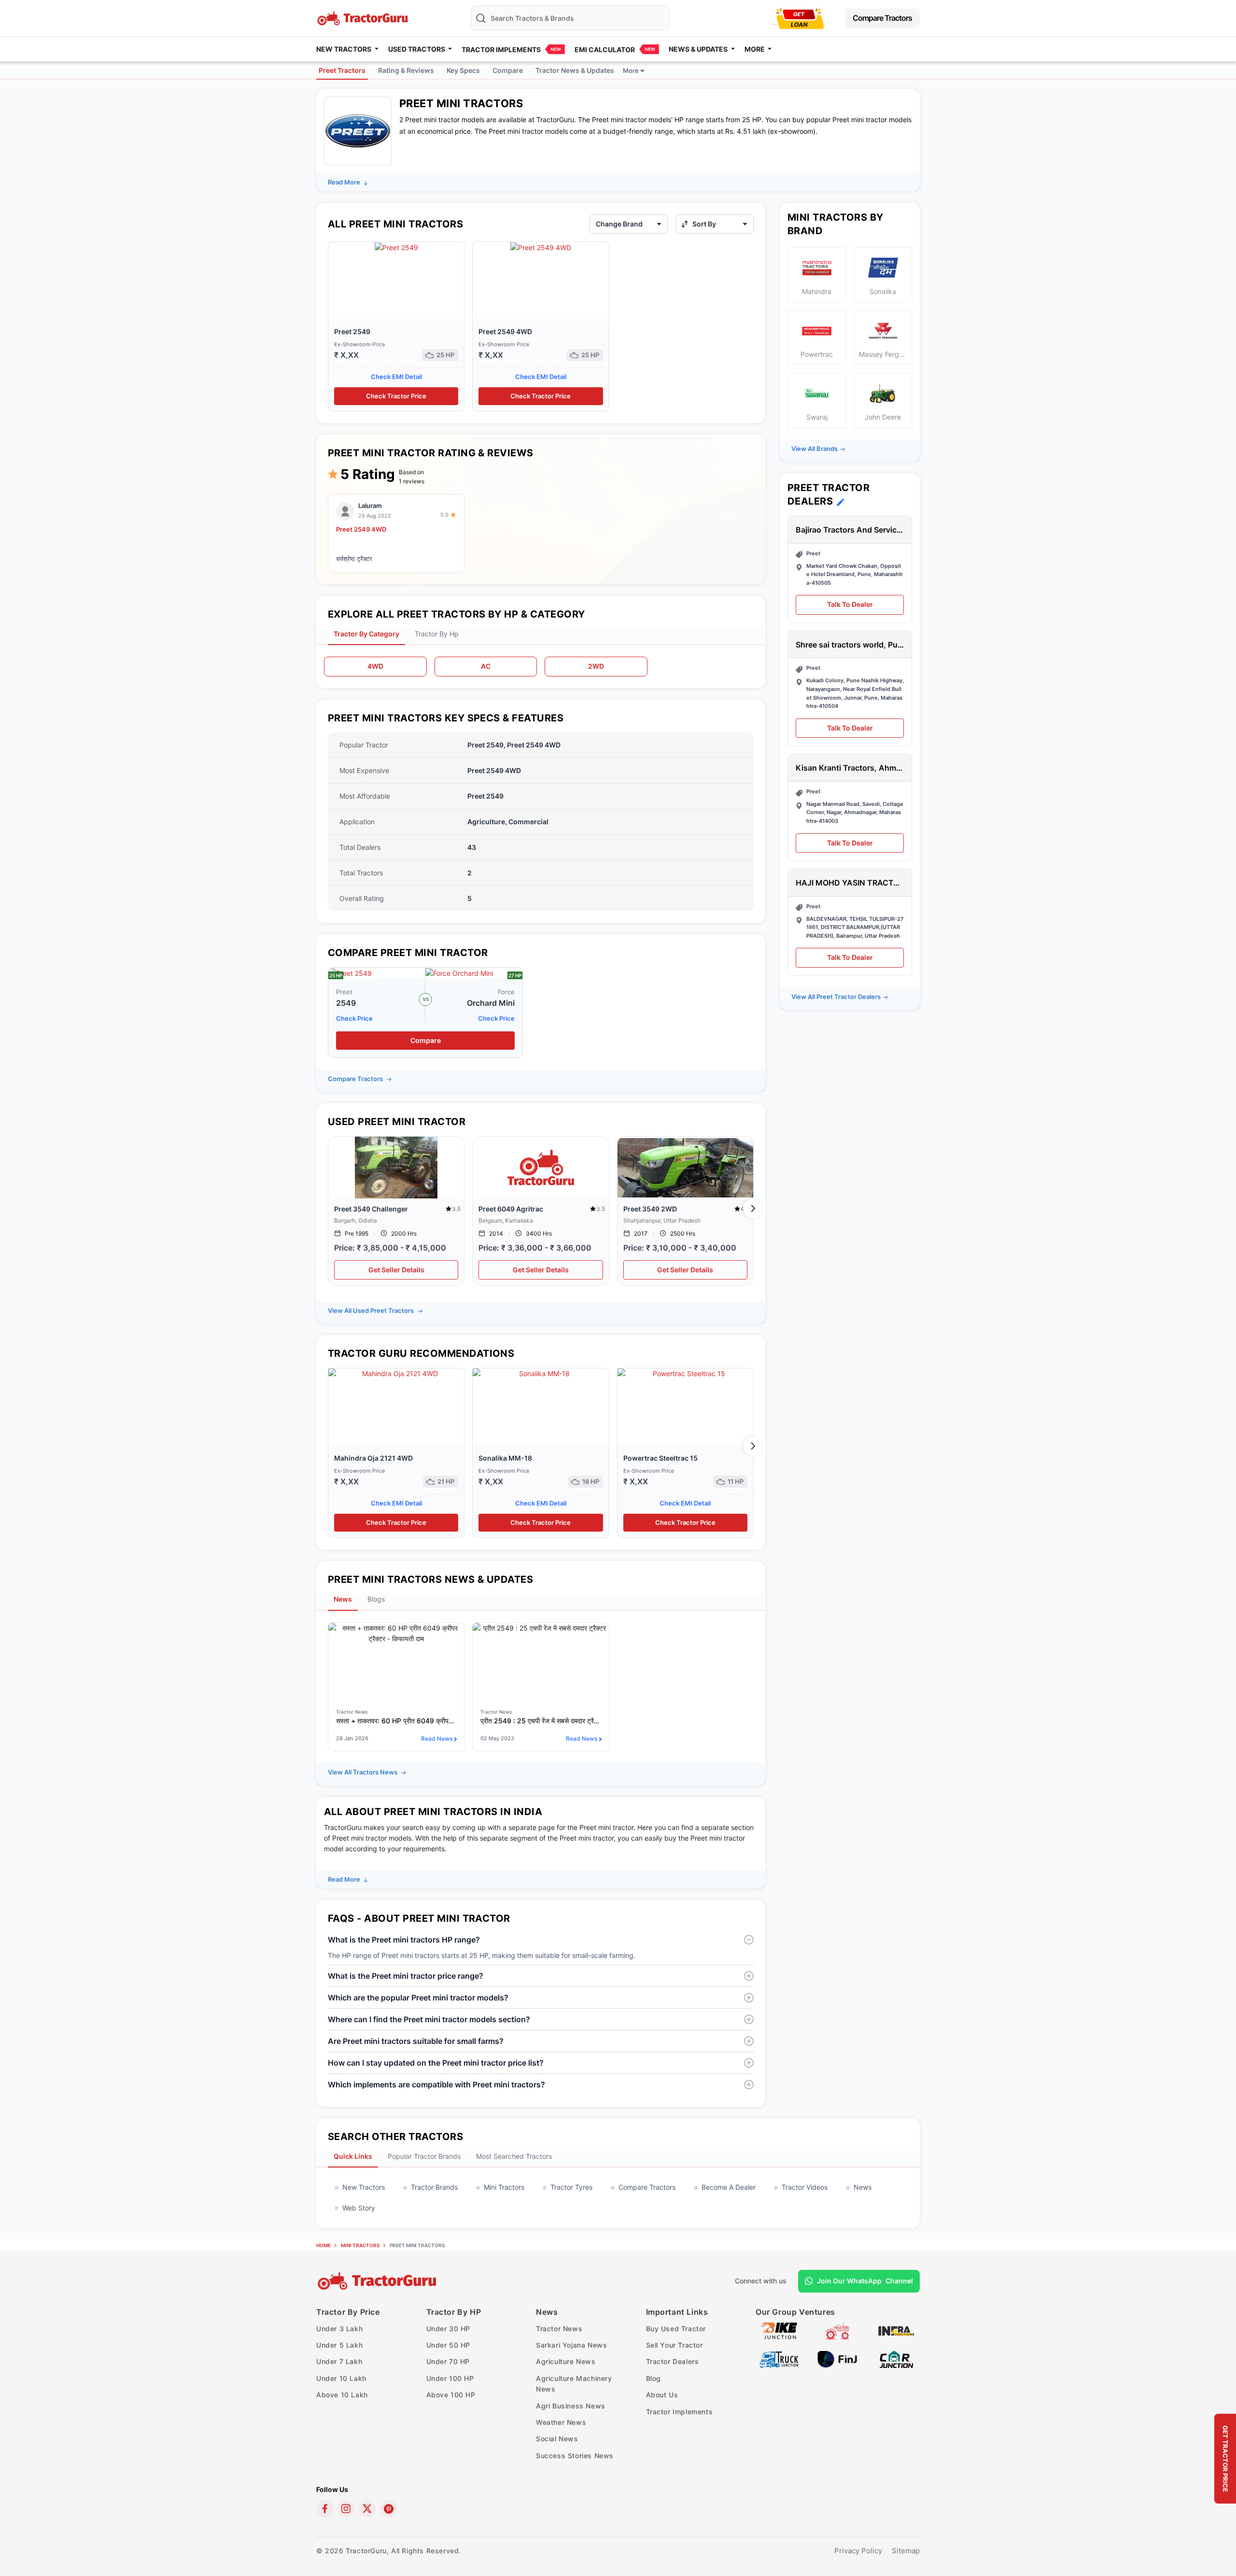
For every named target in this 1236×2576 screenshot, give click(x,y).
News (863, 2187)
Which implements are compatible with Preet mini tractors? (436, 2084)
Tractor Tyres (571, 2187)
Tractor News (559, 2329)
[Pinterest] (389, 2509)
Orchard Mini (491, 1003)
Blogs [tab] (376, 1599)
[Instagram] (346, 2509)
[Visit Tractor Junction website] (837, 2330)
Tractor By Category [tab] (366, 634)
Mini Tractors (504, 2187)
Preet (344, 992)
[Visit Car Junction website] (896, 2358)
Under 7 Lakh (339, 2361)
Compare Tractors (882, 18)
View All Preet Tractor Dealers (836, 997)
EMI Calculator (605, 49)
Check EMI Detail (396, 377)
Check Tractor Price (396, 396)
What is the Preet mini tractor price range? (406, 1976)
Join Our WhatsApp (865, 2281)
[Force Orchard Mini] (459, 973)
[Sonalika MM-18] (541, 1407)
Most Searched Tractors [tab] (514, 2156)
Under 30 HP (449, 2329)
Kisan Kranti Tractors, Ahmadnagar (850, 768)
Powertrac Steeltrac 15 (660, 1458)
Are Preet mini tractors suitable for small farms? (416, 2041)
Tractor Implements (501, 49)
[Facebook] (325, 2509)
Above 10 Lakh (342, 2395)
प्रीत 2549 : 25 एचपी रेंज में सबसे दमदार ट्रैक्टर (541, 1721)
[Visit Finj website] (837, 2358)
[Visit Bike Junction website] (779, 2330)
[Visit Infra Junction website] (896, 2330)
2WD (596, 666)
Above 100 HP (451, 2395)
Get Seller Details (396, 1270)
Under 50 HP (449, 2345)
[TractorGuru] (378, 2281)
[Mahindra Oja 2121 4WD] (396, 1407)
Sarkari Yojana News (571, 2345)
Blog (653, 2378)
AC (486, 666)
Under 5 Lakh (339, 2345)
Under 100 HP (450, 2378)
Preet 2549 (352, 331)
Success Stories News (575, 2456)
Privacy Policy (858, 2551)
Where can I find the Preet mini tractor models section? (429, 2019)
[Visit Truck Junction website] (779, 2358)
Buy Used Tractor (676, 2329)
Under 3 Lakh (339, 2329)
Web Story (359, 2208)
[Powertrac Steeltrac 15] (685, 1407)
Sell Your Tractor (674, 2345)
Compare (426, 1040)
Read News (437, 1738)
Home (323, 2245)
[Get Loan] (800, 18)
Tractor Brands (434, 2187)
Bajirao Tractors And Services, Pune (850, 530)
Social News (557, 2439)
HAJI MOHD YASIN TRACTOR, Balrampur (850, 883)
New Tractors (364, 2187)
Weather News (561, 2422)
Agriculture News (566, 2361)
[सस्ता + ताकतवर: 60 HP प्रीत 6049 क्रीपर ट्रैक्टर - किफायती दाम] (396, 1661)
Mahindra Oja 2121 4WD (373, 1458)
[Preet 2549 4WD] (541, 247)
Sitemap (906, 2551)
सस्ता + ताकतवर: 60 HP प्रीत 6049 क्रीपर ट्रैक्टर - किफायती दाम (396, 1721)
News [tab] (343, 1599)
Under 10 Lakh (341, 2378)
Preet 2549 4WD (505, 331)
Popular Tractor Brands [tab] (424, 2156)
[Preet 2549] (396, 247)
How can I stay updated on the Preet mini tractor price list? (436, 2063)
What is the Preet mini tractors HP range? (404, 1940)
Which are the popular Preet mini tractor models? (418, 1998)
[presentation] (329, 1209)
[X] (367, 2509)
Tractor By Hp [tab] (437, 634)
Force (506, 992)
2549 (346, 1003)
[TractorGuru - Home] (364, 17)
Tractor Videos (805, 2187)
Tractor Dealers (673, 2361)
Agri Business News (571, 2406)
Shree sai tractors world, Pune (850, 645)
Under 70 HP (448, 2361)
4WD (375, 666)
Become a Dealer (729, 2187)
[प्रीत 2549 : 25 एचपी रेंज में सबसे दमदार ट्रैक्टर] (541, 1661)
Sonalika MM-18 (505, 1458)
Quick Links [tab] (353, 2156)
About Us (662, 2395)
